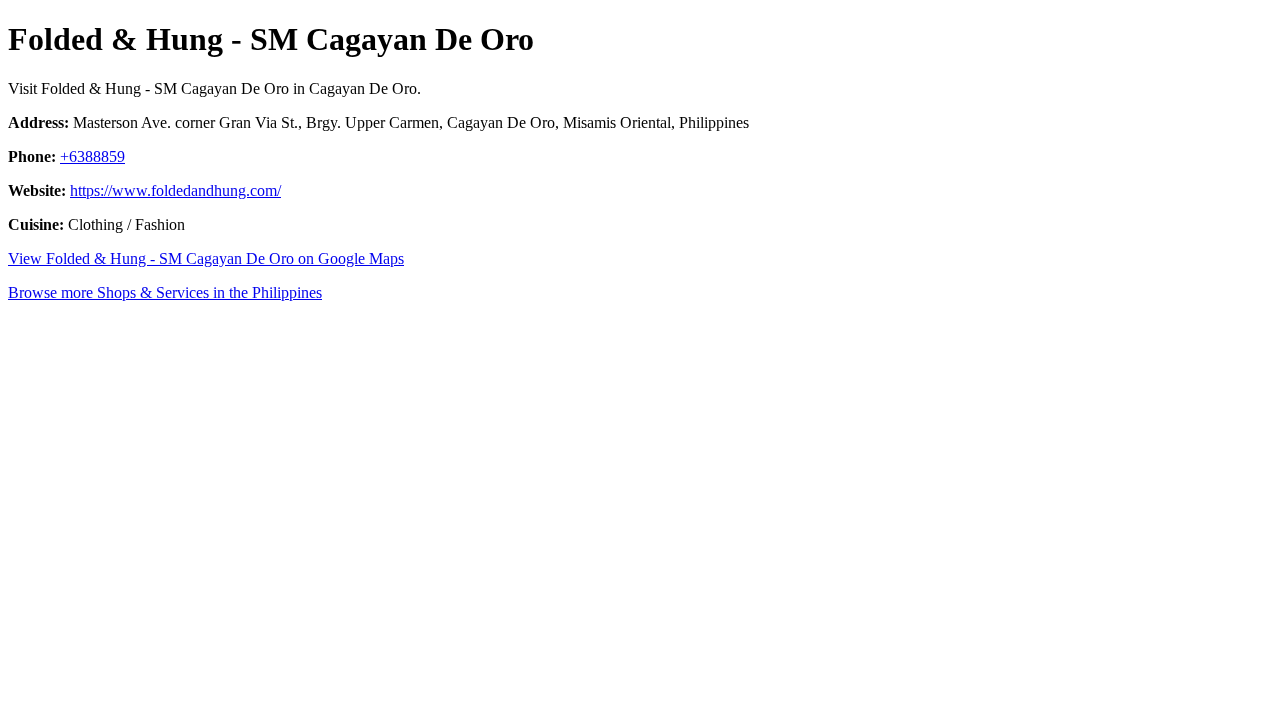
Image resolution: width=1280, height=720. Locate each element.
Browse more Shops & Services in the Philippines (165, 292)
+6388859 (92, 156)
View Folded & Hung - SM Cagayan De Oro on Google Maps (206, 258)
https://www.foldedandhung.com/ (175, 190)
